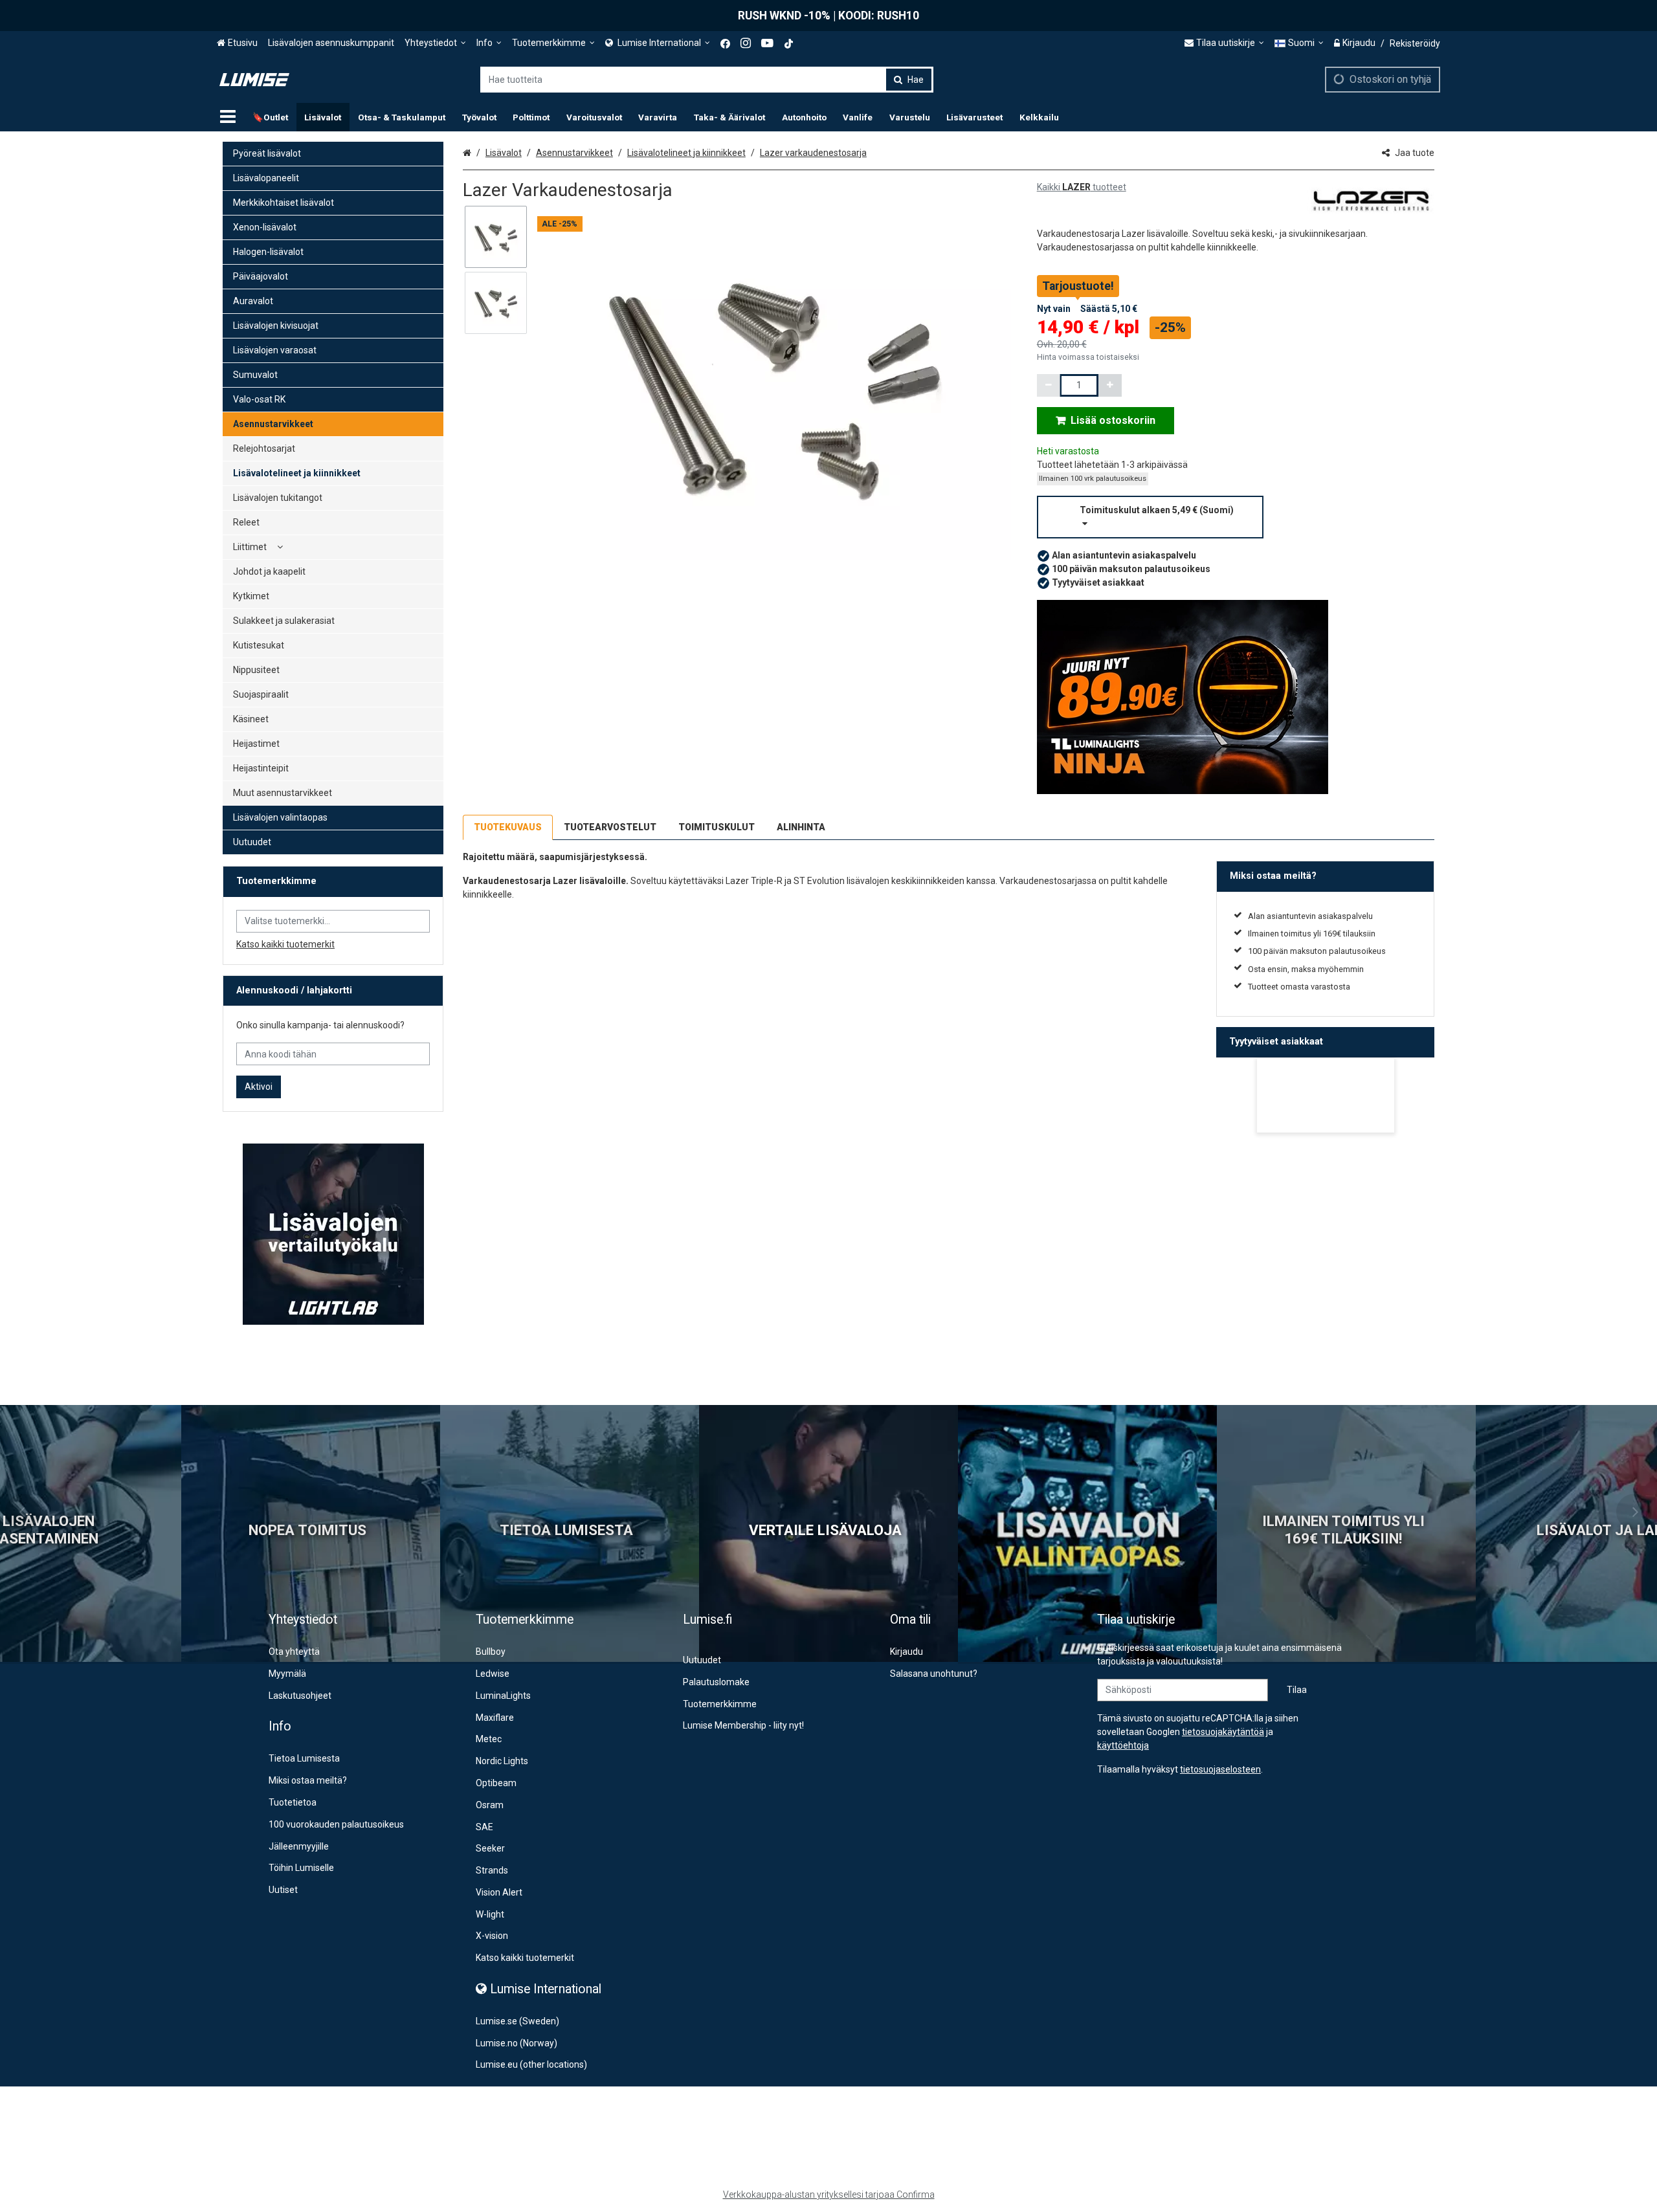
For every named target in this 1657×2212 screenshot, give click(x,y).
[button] (1236, 517)
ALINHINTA (801, 827)
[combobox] (707, 80)
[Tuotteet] (228, 117)
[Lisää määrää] (1110, 385)
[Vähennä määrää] (1049, 385)
